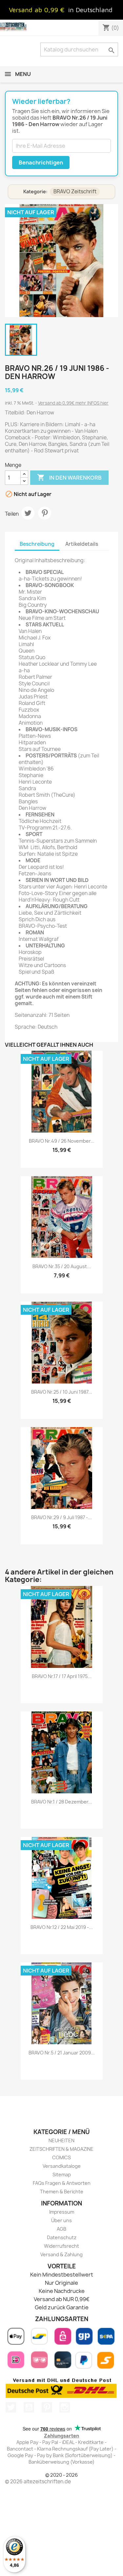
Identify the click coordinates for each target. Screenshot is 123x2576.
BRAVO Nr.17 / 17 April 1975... (62, 1676)
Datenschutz (62, 2237)
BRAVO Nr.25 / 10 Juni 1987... (62, 1392)
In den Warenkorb (69, 477)
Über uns (61, 2220)
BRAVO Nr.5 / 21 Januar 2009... (62, 2053)
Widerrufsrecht (61, 2246)
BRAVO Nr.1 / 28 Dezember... (62, 1802)
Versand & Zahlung (61, 2254)
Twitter (11, 2407)
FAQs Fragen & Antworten (62, 2183)
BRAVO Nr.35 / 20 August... (62, 1266)
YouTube (29, 2407)
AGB (61, 2229)
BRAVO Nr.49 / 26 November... (62, 1141)
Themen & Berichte (62, 2192)
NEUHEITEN (61, 2140)
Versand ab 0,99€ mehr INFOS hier (73, 403)
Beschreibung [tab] (37, 544)
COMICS (61, 2157)
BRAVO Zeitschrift (75, 191)
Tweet (28, 513)
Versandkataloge (62, 2166)
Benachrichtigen (41, 162)
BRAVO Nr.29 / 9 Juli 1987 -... (61, 1517)
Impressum (62, 2212)
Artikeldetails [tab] (82, 544)
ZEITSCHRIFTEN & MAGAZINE (61, 2149)
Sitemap (62, 2175)
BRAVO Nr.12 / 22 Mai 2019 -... (62, 1927)
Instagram (65, 2407)
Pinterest (45, 513)
